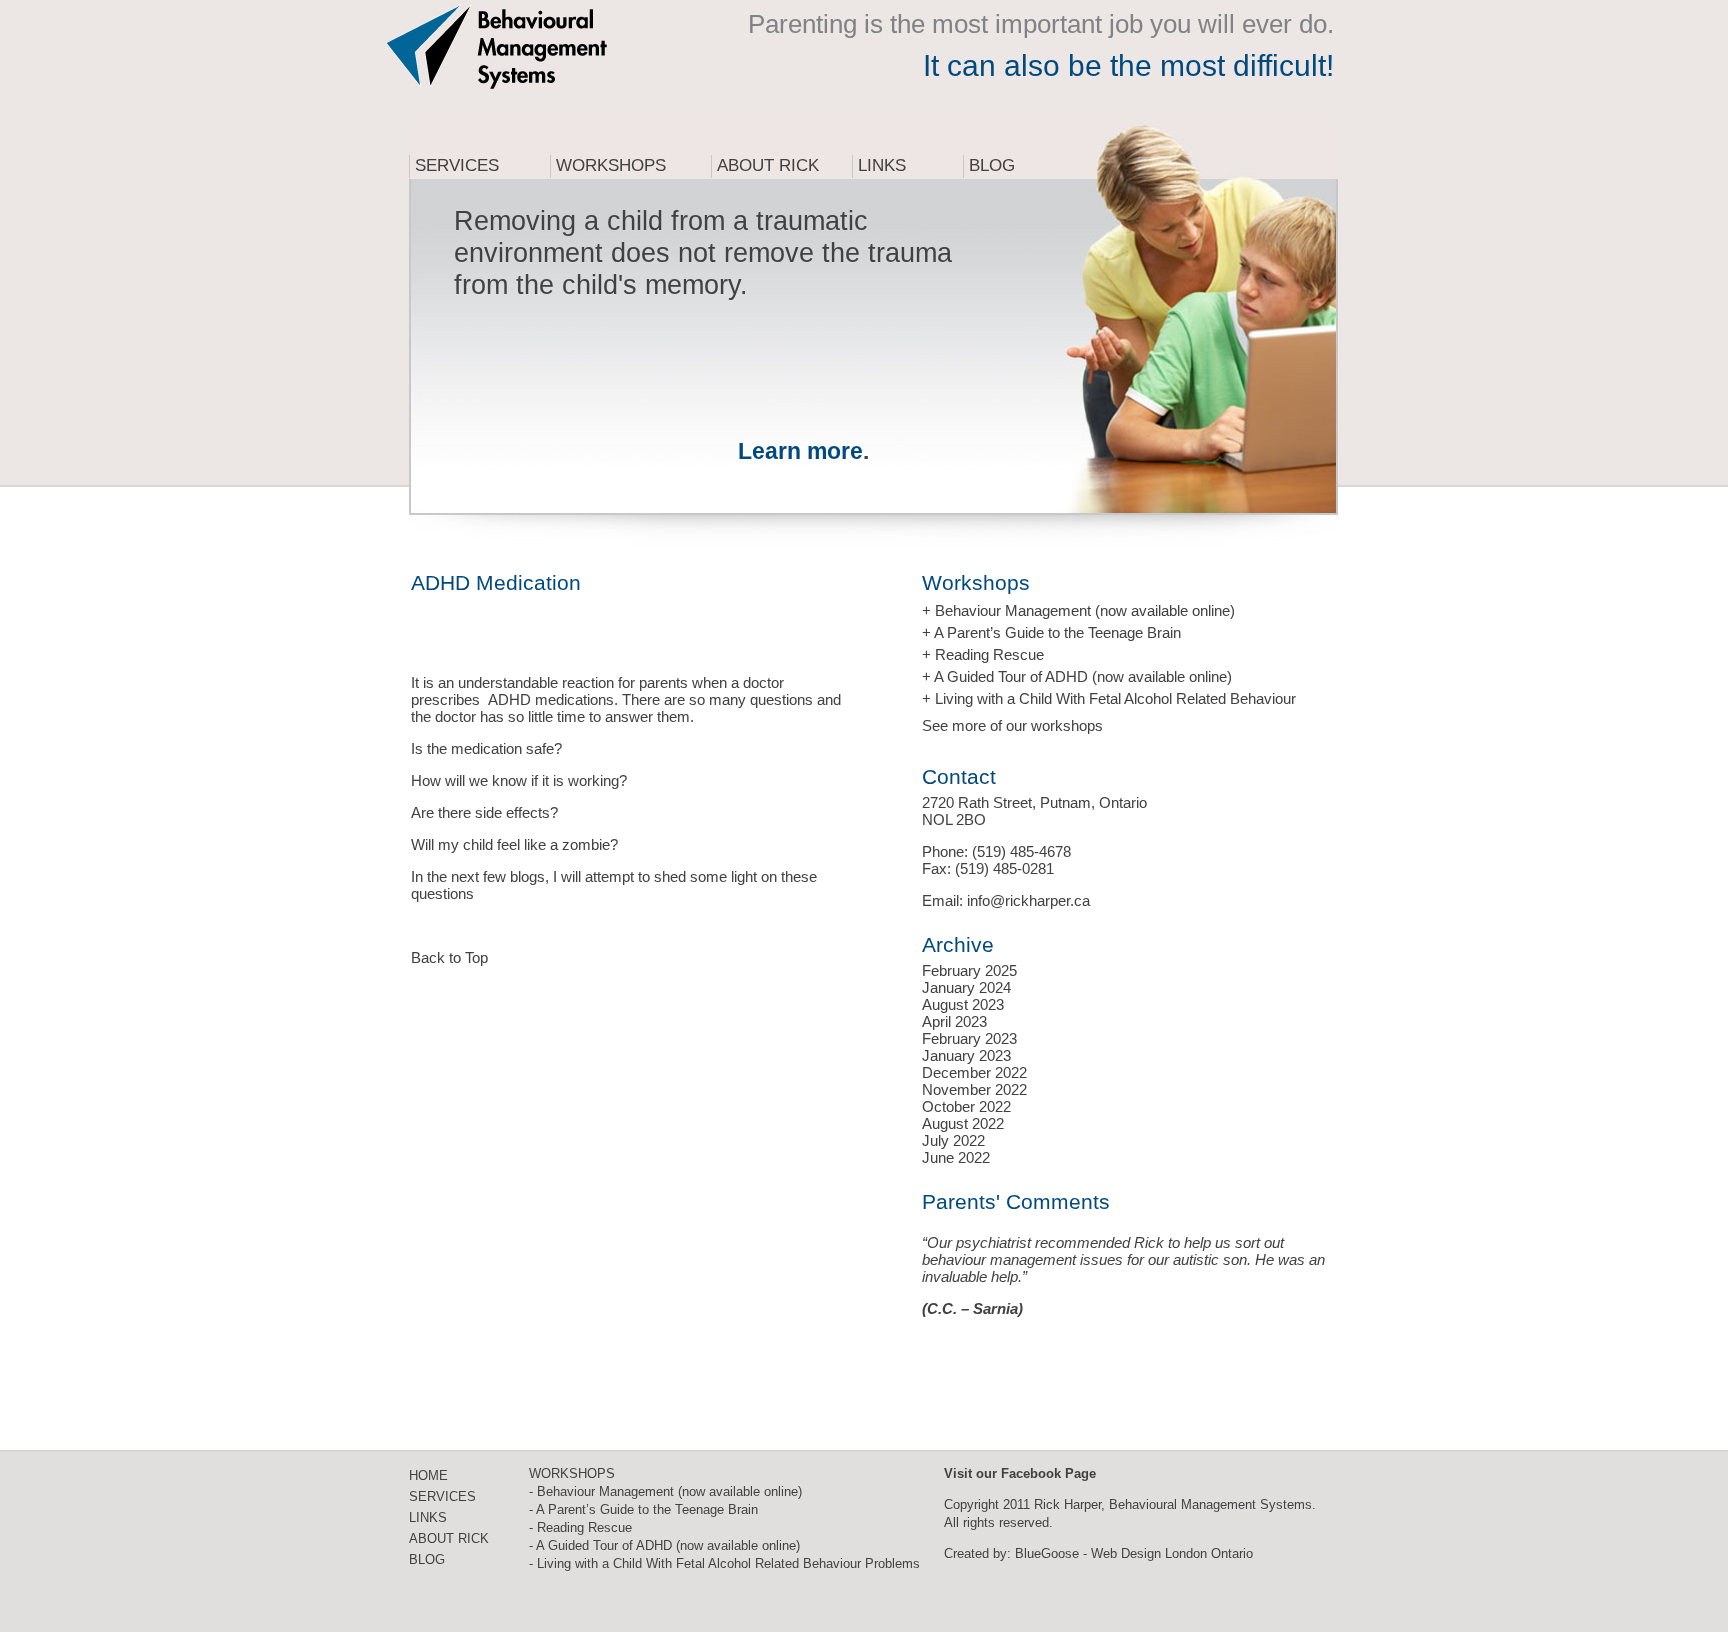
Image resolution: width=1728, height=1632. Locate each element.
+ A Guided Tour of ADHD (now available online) (1077, 676)
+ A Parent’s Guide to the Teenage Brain (1051, 632)
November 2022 (974, 1089)
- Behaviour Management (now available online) (665, 1491)
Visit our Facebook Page (1020, 1473)
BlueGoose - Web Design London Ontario (1134, 1553)
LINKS (428, 1517)
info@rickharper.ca (1028, 900)
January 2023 (966, 1055)
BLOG (427, 1559)
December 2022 (974, 1072)
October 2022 (966, 1106)
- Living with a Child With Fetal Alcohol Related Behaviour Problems (724, 1563)
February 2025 (969, 970)
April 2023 (954, 1021)
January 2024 (966, 987)
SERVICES (442, 1496)
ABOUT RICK (449, 1538)
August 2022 (963, 1123)
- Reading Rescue (580, 1527)
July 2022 (953, 1140)
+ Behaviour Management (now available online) (1078, 610)
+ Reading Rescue (983, 654)
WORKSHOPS (572, 1473)
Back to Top (449, 957)
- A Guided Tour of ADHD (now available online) (664, 1545)
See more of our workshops (1012, 725)
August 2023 (963, 1004)
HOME (428, 1475)
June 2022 (956, 1157)
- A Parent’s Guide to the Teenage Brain (643, 1509)
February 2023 (969, 1038)
